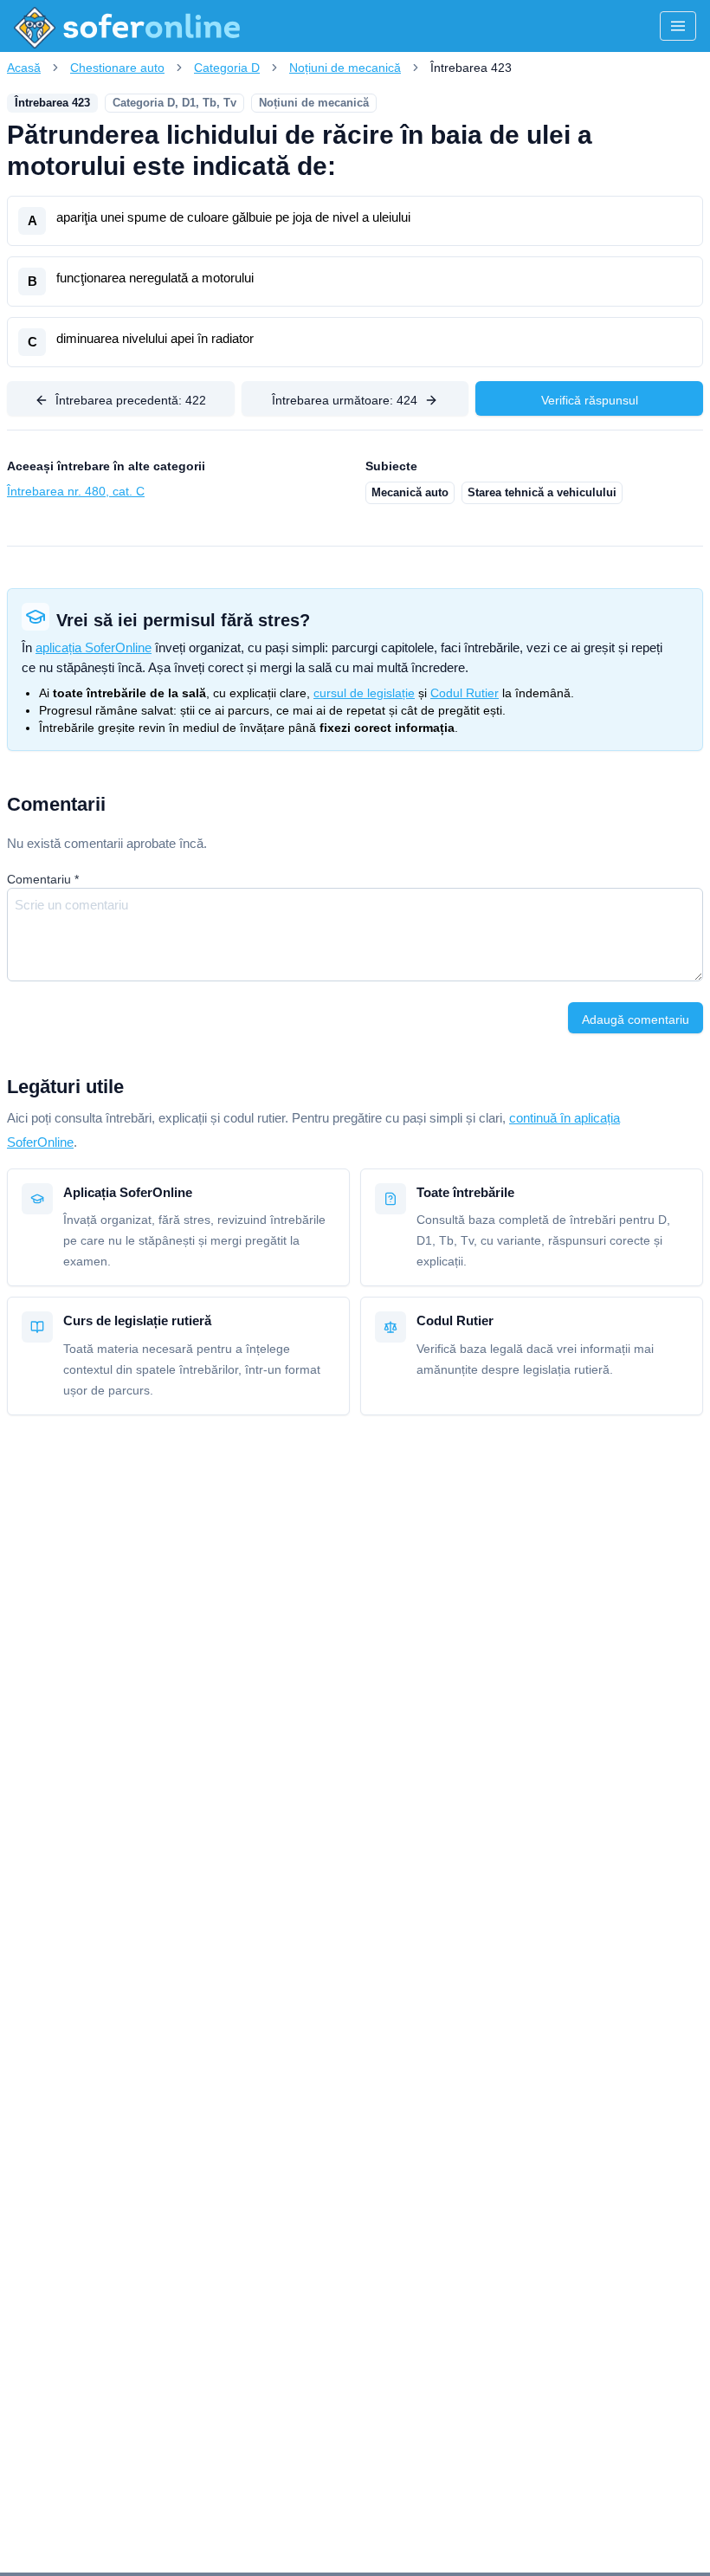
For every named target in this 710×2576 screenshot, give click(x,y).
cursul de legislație (364, 693)
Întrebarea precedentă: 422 (131, 400)
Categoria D (227, 68)
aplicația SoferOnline (94, 647)
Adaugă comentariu (636, 1019)
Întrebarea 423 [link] (471, 68)
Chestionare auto (117, 68)
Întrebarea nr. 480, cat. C (76, 491)
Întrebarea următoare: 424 (345, 400)
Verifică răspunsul (590, 400)
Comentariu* (43, 879)
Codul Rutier (465, 693)
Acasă (24, 68)
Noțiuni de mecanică (345, 68)
